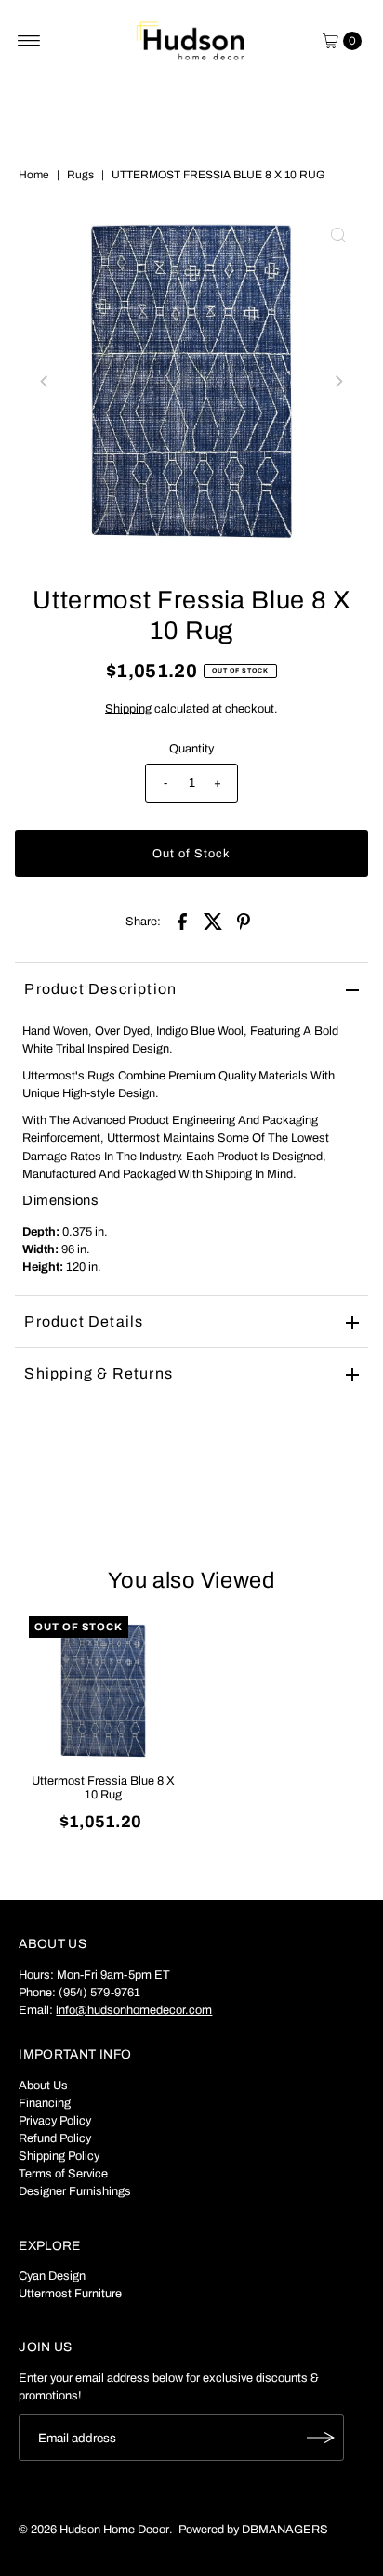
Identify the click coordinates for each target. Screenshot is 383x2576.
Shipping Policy (59, 2156)
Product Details (84, 1321)
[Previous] (45, 382)
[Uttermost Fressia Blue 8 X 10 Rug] (103, 1691)
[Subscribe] (321, 2438)
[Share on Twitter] (213, 921)
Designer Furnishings (75, 2191)
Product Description (100, 989)
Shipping (128, 709)
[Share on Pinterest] (244, 921)
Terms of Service (63, 2174)
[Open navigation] (29, 41)
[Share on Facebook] (182, 921)
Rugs (80, 175)
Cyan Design (52, 2276)
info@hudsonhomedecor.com (134, 2010)
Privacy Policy (55, 2121)
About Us (43, 2086)
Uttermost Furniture (70, 2294)
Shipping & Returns (99, 1373)
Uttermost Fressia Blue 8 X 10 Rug (103, 1788)
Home (34, 175)
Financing (45, 2103)
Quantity (191, 749)
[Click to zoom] (338, 235)
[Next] (338, 382)
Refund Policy (55, 2138)
